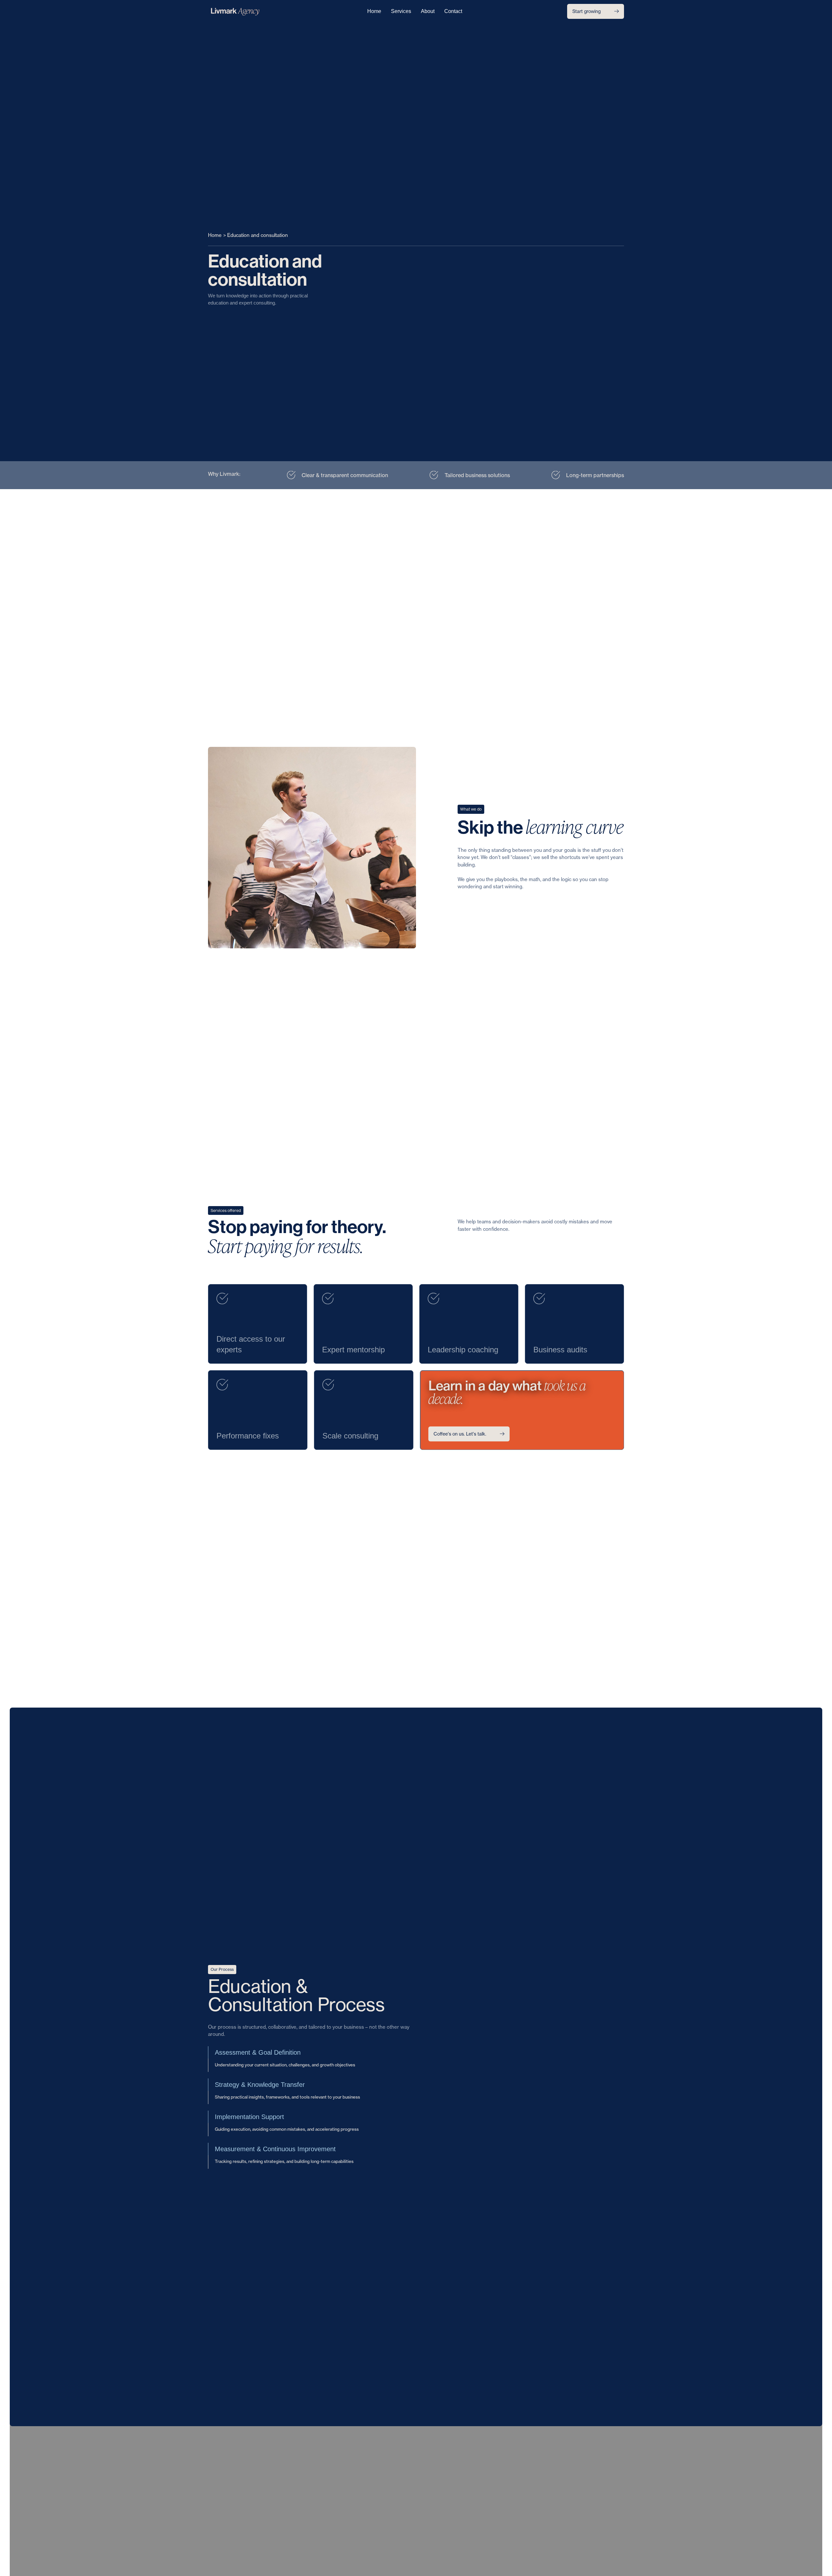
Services (401, 11)
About (428, 11)
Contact (453, 11)
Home (374, 11)
